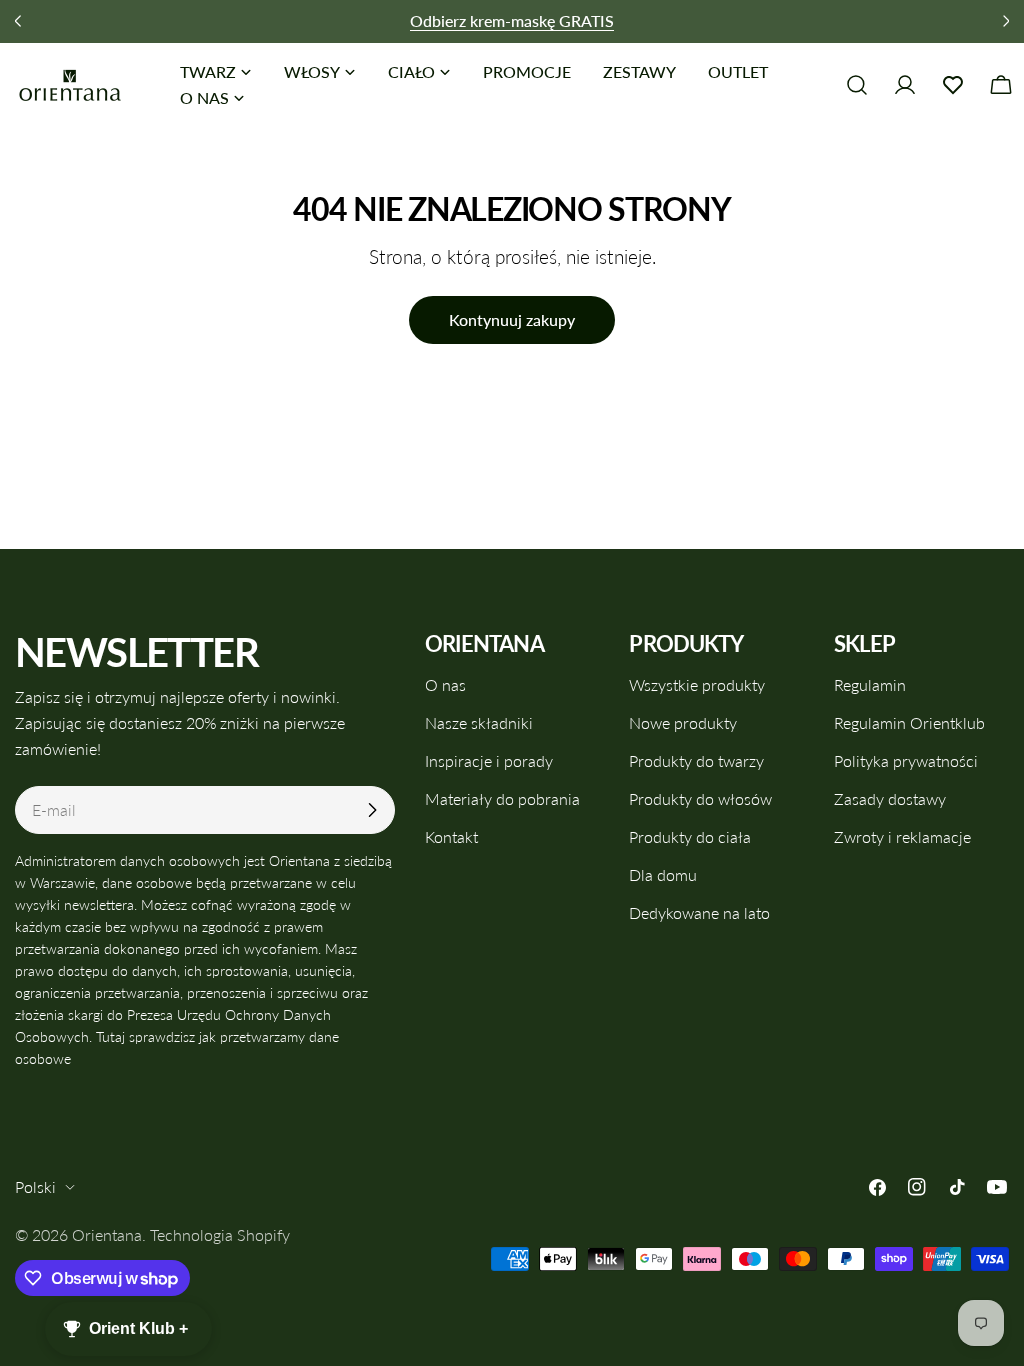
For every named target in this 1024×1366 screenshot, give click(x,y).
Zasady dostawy (890, 798)
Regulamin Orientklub (909, 722)
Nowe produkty (683, 722)
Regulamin (870, 684)
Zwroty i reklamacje (902, 836)
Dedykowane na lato (699, 912)
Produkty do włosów (700, 798)
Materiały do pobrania (502, 798)
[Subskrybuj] (372, 810)
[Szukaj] (857, 85)
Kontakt (451, 836)
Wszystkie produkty (697, 684)
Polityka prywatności (906, 760)
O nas (445, 684)
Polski (35, 1186)
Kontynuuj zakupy (512, 319)
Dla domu (663, 874)
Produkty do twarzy (696, 760)
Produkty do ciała (690, 836)
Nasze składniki (479, 722)
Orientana (107, 1234)
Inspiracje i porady (489, 760)
